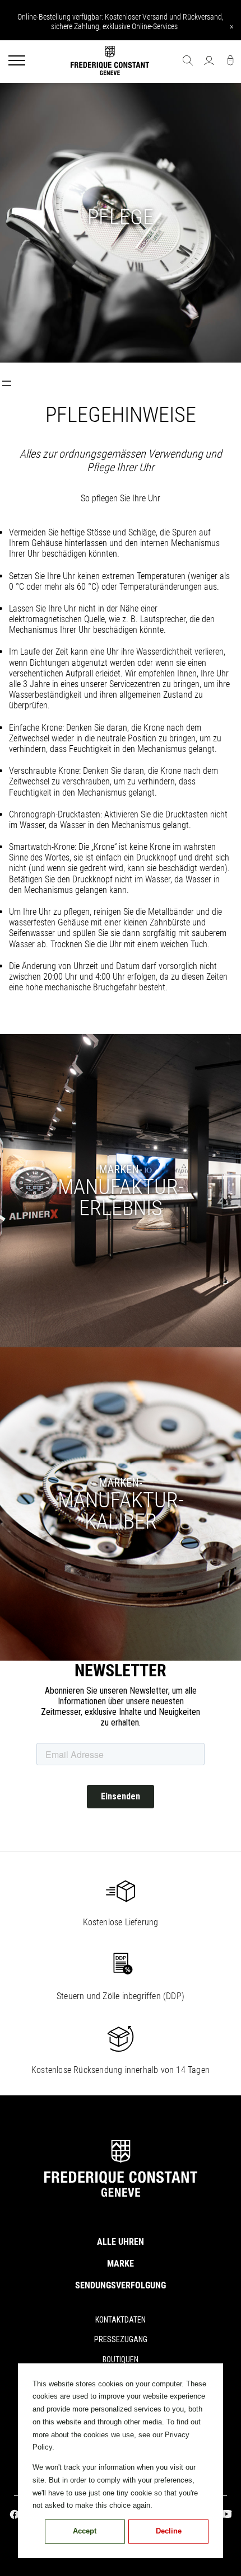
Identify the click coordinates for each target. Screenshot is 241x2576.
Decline (169, 2531)
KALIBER (121, 1511)
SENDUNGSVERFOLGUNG (121, 2285)
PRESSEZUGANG (121, 2339)
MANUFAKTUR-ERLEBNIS (121, 1197)
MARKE (121, 2264)
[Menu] (17, 62)
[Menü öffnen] (7, 383)
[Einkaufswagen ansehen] (230, 62)
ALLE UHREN (121, 2242)
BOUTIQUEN (121, 2359)
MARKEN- (121, 1169)
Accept (85, 2531)
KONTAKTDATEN (121, 2320)
